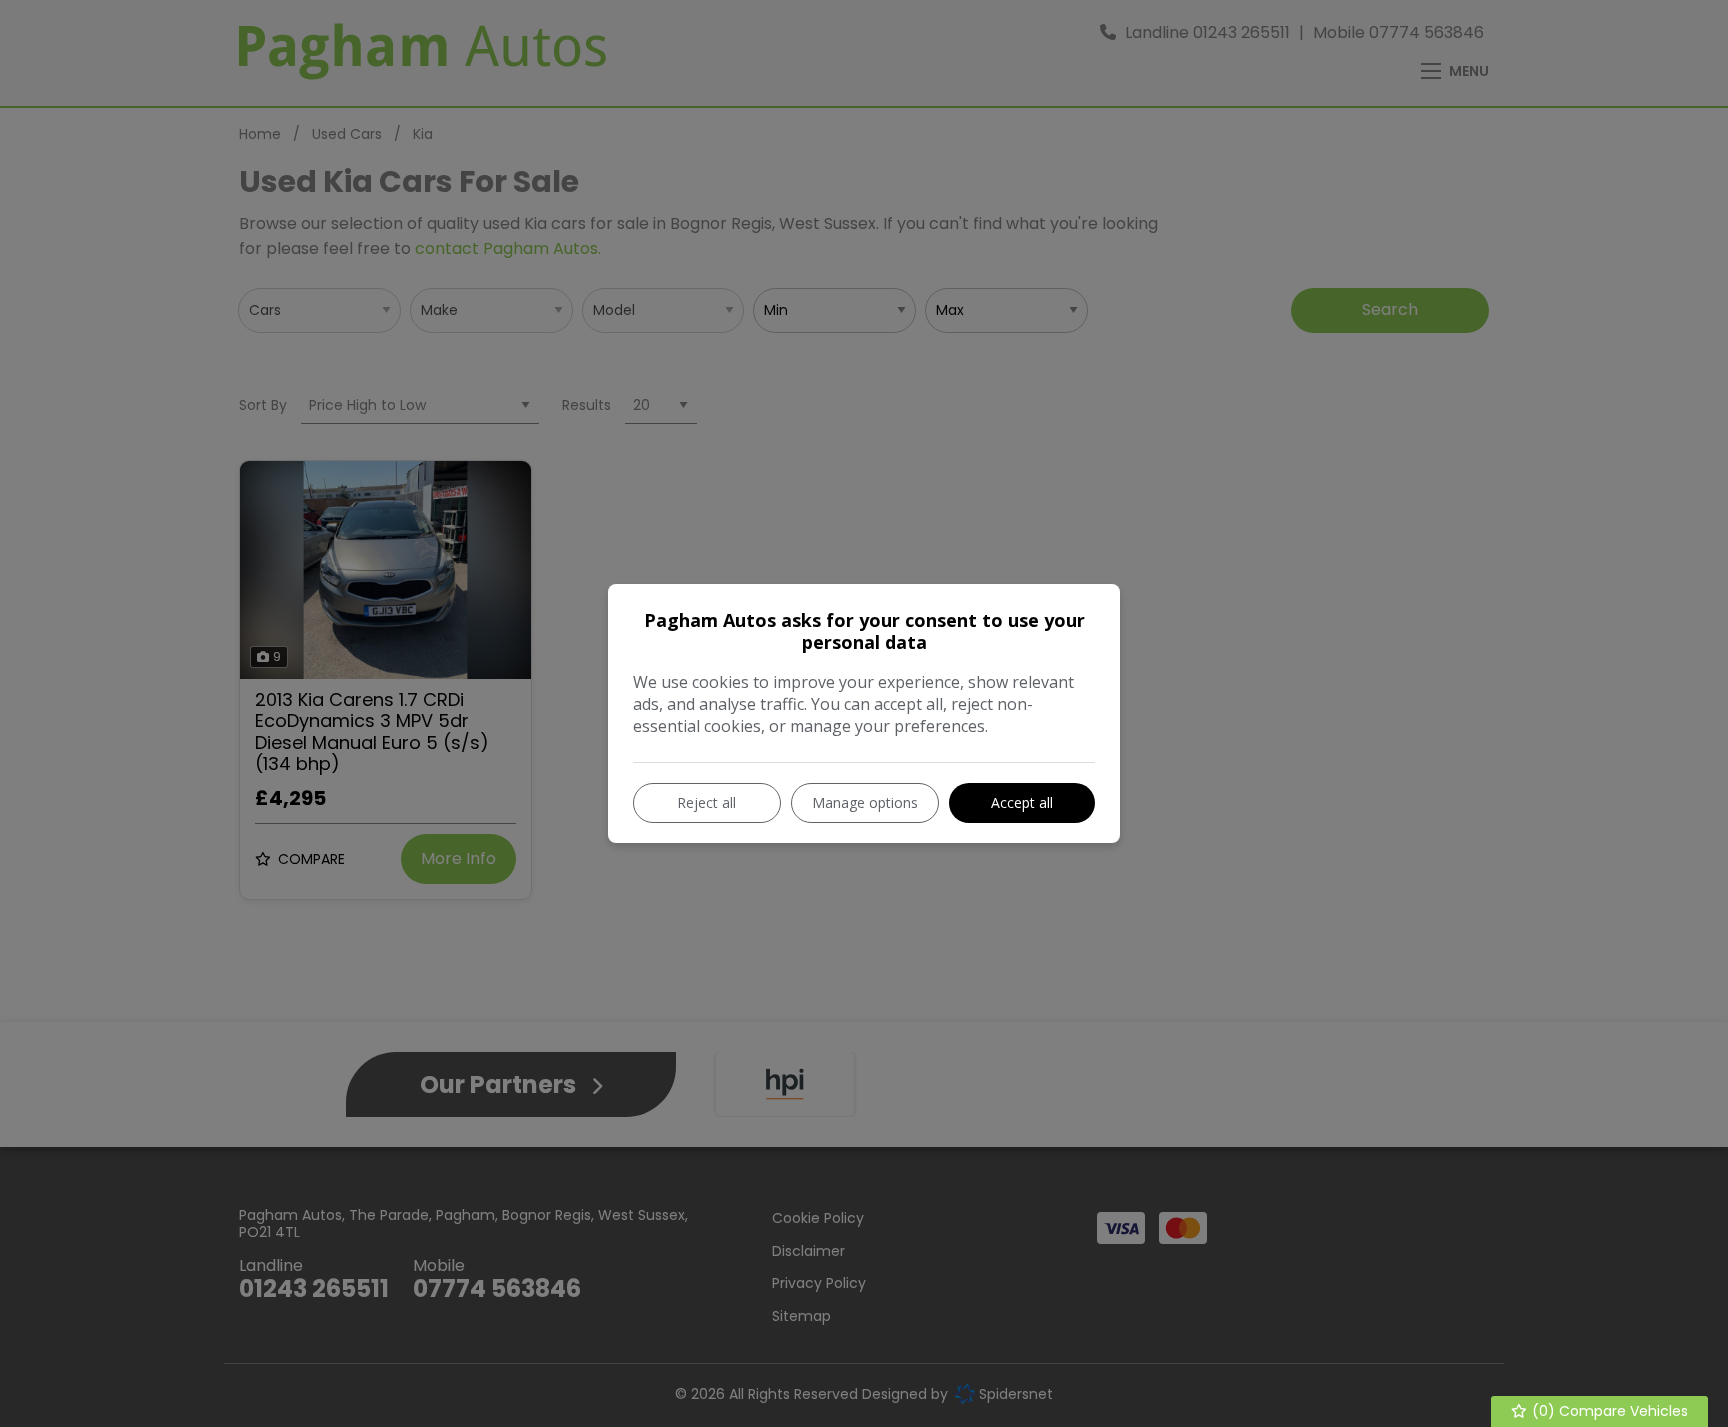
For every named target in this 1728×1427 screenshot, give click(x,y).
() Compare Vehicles (1608, 1411)
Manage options (865, 802)
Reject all (706, 802)
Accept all (1022, 802)
